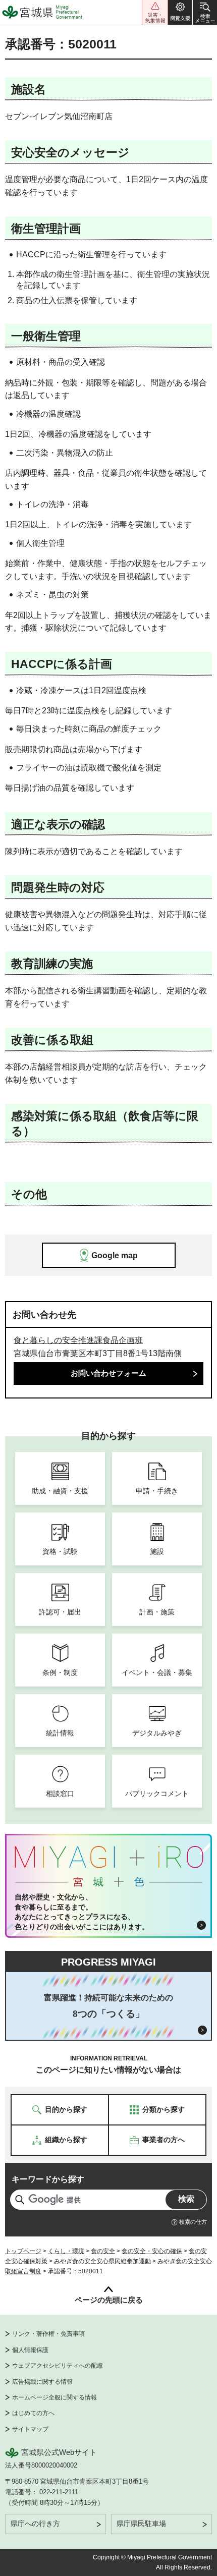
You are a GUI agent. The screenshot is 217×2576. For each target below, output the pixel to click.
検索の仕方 (193, 2222)
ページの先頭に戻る (109, 2300)
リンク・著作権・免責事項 (48, 2334)
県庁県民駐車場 (141, 2524)
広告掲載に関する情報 (42, 2382)
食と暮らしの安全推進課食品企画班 (78, 1340)
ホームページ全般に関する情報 (55, 2397)
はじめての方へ (33, 2413)
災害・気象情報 (155, 12)
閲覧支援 (180, 12)
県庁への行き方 (35, 2524)
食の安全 (103, 2251)
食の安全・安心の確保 (152, 2251)
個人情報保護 (30, 2350)
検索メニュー (205, 12)
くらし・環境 (66, 2251)
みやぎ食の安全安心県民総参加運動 (102, 2261)
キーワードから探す (48, 2179)
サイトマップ (30, 2429)
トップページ (23, 2251)
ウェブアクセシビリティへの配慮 (58, 2366)
